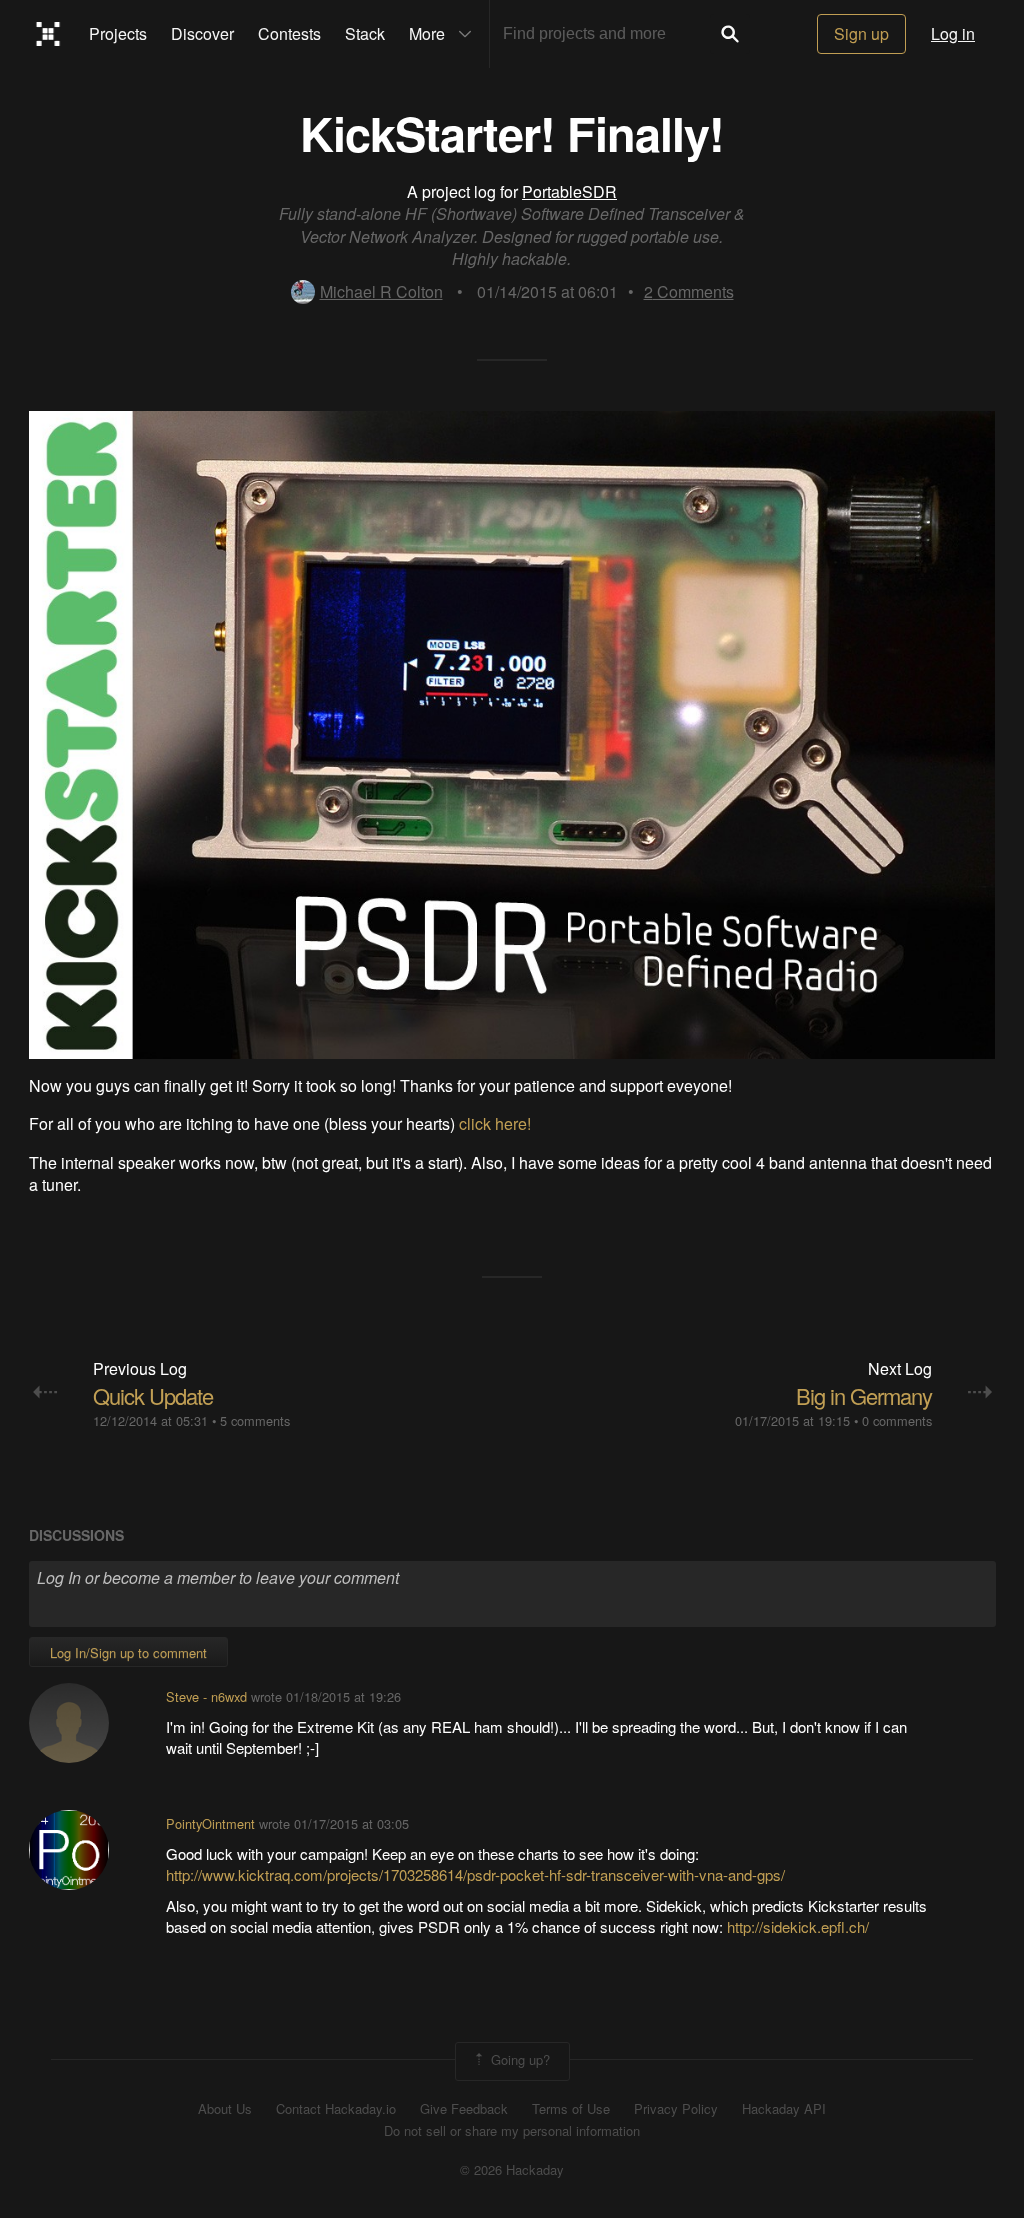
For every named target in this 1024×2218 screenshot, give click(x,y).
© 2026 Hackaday (512, 2170)
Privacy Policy (676, 2109)
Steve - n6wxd (206, 1696)
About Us (225, 2109)
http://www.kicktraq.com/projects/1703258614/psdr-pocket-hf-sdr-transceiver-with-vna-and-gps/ (475, 1874)
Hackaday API (784, 2109)
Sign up (861, 33)
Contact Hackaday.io (336, 2109)
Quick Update (153, 1395)
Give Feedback (464, 2109)
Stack (365, 33)
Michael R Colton (381, 291)
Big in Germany (864, 1395)
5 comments (255, 1420)
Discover (202, 33)
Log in (953, 33)
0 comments (897, 1420)
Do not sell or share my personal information (512, 2131)
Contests (289, 33)
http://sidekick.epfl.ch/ (798, 1926)
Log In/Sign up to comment (128, 1652)
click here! (495, 1123)
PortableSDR (569, 191)
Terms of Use (571, 2109)
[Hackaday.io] (48, 34)
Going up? (518, 2059)
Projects (118, 33)
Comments (689, 291)
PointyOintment (210, 1823)
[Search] (730, 34)
